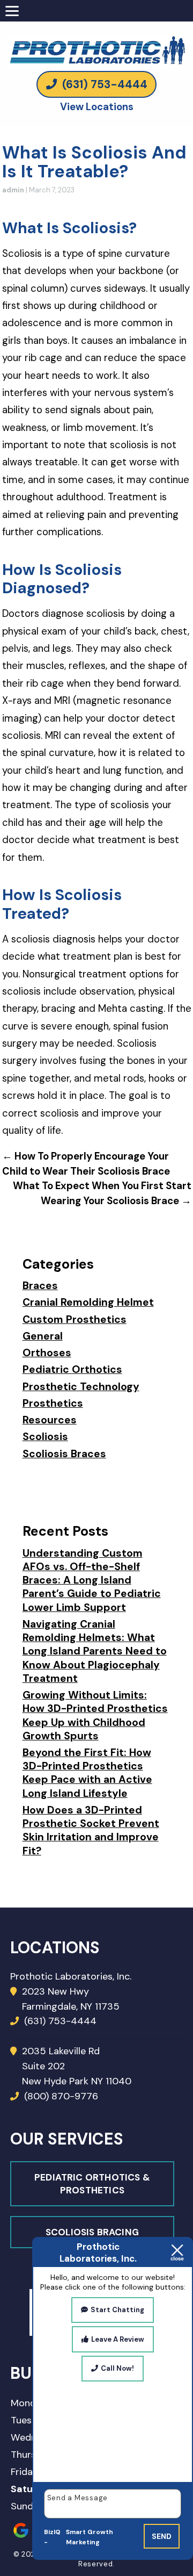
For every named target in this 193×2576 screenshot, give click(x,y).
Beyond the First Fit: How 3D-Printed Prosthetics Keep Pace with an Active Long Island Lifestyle (87, 1773)
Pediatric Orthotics (72, 1369)
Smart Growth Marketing (90, 2537)
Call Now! (117, 2368)
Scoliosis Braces (64, 1454)
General (43, 1336)
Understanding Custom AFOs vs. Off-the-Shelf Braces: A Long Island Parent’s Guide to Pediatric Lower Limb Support (92, 1580)
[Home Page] (96, 38)
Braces (40, 1286)
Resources (50, 1420)
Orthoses (47, 1353)
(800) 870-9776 (60, 2096)
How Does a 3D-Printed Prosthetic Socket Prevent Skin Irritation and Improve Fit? (91, 1830)
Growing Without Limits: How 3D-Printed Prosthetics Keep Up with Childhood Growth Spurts (95, 1715)
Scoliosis (45, 1437)
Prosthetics (53, 1403)
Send (162, 2536)
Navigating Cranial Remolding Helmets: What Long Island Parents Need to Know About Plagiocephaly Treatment (95, 1651)
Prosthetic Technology (81, 1387)
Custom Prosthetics (75, 1319)
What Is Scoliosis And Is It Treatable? (94, 162)
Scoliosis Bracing (92, 2232)
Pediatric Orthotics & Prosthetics (92, 2184)
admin (13, 190)
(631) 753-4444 (103, 84)
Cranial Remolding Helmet (88, 1302)
